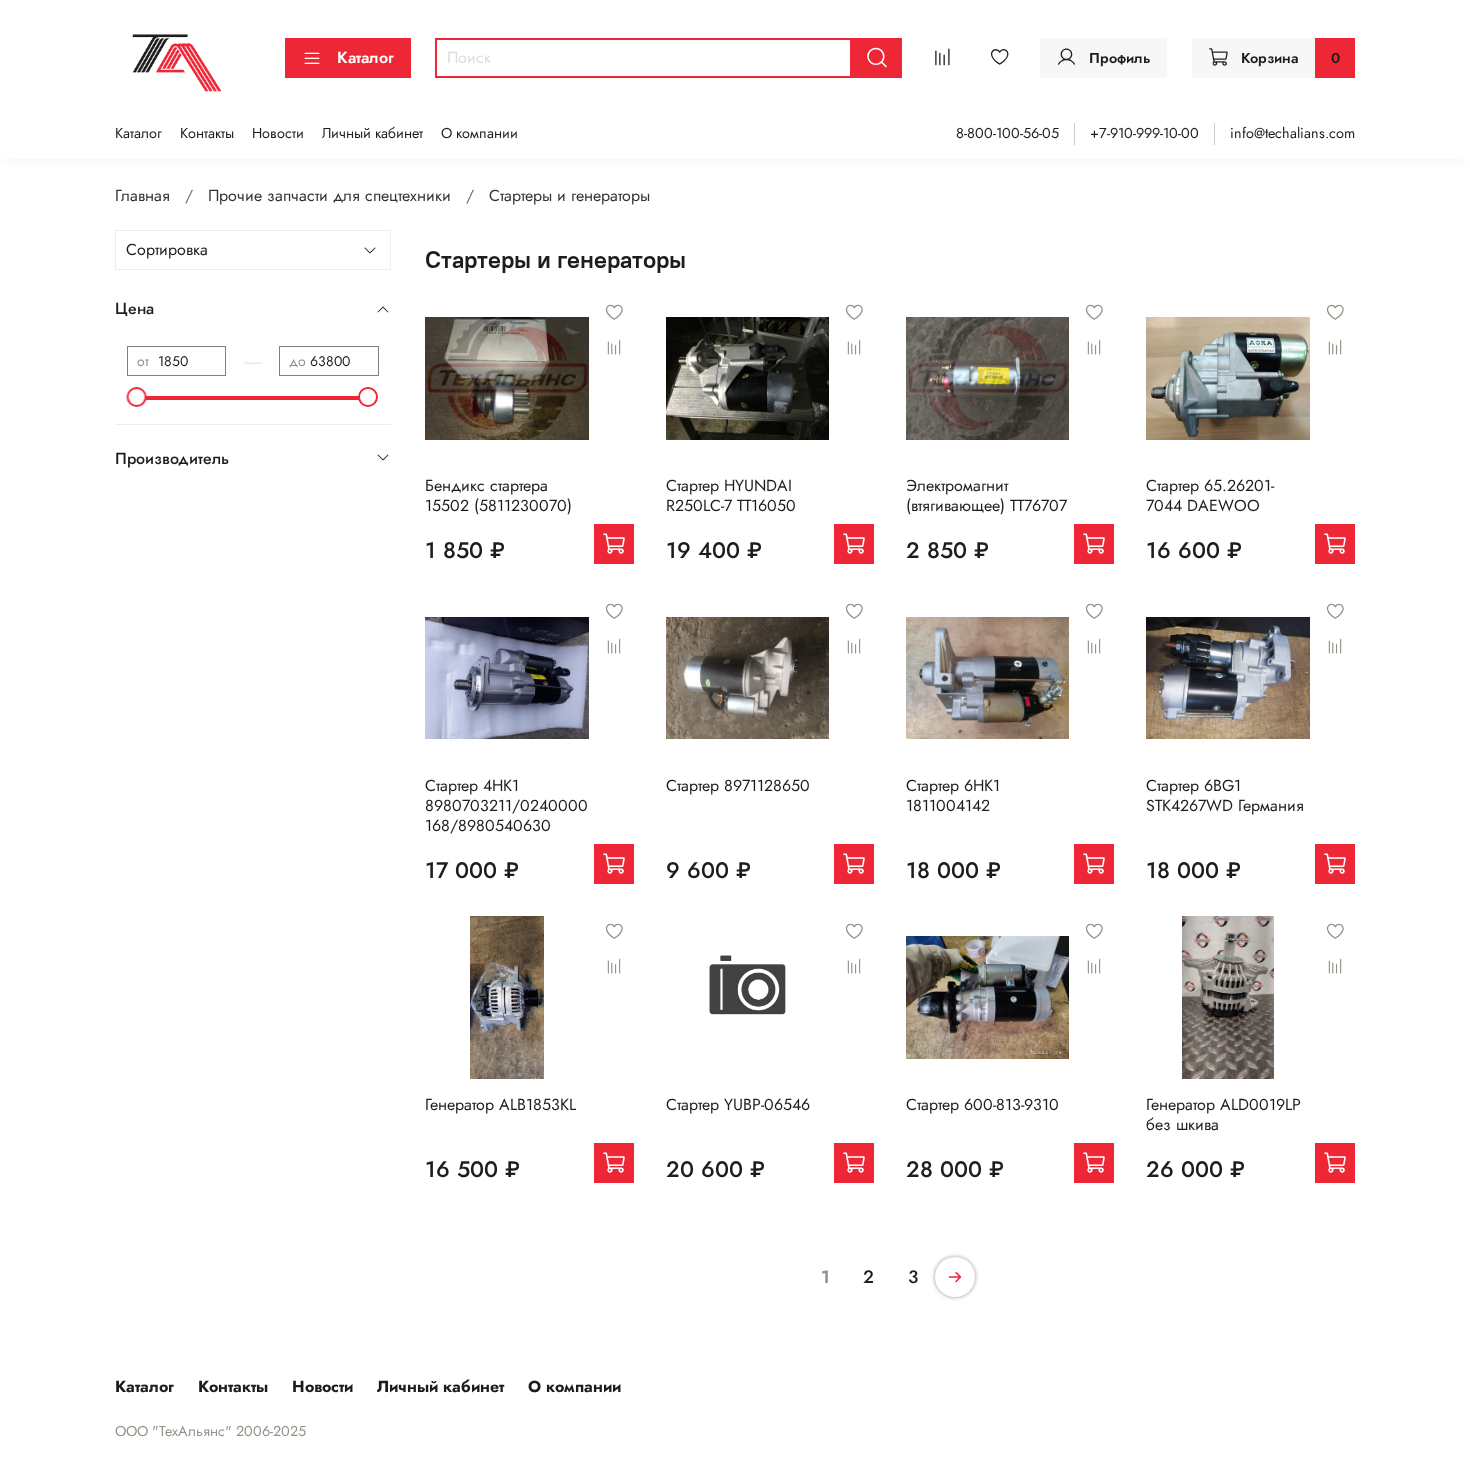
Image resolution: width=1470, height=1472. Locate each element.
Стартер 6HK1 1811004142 (953, 795)
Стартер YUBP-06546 (738, 1104)
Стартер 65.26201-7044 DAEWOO (1210, 495)
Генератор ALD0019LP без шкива (1223, 1114)
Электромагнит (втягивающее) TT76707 (986, 495)
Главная (142, 195)
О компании (479, 133)
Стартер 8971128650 (738, 785)
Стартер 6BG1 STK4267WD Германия (1225, 795)
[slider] (137, 397)
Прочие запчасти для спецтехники (329, 195)
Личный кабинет (372, 133)
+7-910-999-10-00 (1144, 133)
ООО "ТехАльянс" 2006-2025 (210, 1431)
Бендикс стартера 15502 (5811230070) (498, 495)
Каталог (365, 57)
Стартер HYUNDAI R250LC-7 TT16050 (731, 495)
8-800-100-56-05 (1007, 133)
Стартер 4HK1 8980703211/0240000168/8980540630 (506, 805)
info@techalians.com (1292, 133)
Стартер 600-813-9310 (982, 1104)
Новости (278, 133)
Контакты (207, 133)
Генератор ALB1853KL (500, 1104)
